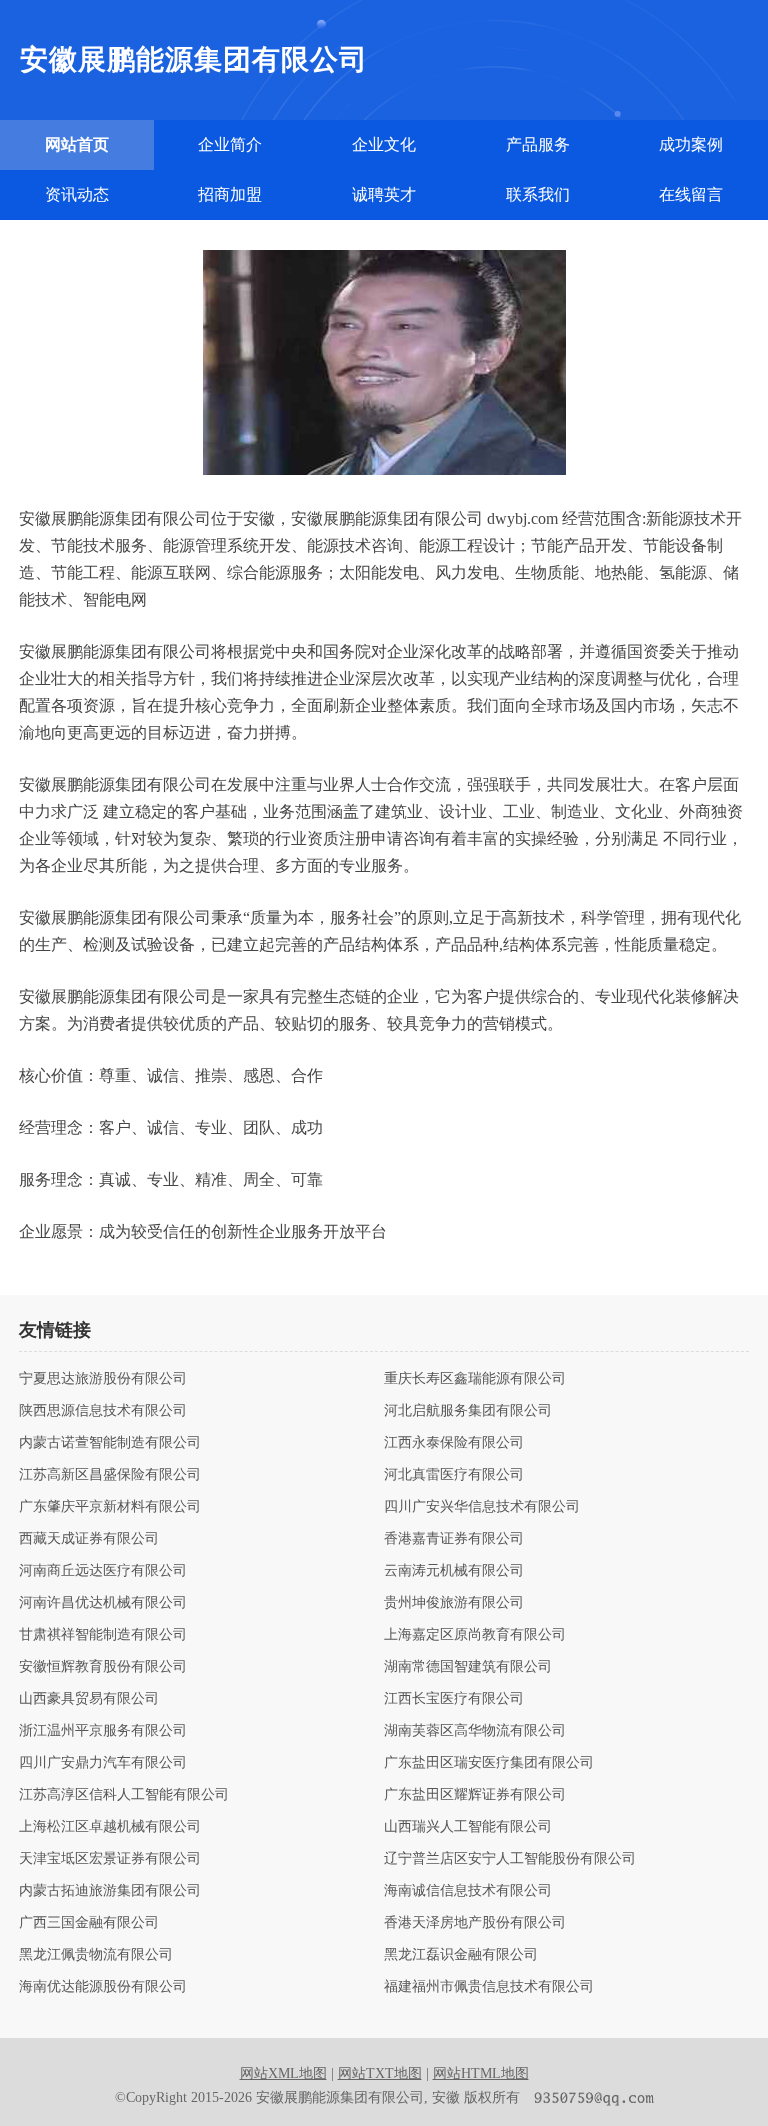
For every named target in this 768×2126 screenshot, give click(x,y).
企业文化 (384, 144)
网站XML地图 (283, 2073)
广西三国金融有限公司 (89, 1923)
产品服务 (538, 144)
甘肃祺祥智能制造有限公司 (103, 1635)
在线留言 (691, 194)
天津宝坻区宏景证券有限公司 (110, 1859)
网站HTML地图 (481, 2073)
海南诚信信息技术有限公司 (468, 1891)
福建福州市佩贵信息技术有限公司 (489, 1987)
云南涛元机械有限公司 (454, 1571)
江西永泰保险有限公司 (454, 1443)
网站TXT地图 (380, 2073)
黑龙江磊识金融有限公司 (461, 1955)
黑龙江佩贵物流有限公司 (96, 1955)
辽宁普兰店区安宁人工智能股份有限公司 (510, 1859)
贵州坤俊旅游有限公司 (454, 1603)
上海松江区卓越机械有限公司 (110, 1827)
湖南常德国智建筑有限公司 (468, 1667)
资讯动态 (77, 194)
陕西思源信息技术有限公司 (103, 1411)
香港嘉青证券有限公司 (454, 1539)
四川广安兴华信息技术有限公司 (482, 1507)
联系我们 (538, 194)
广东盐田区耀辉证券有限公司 (475, 1795)
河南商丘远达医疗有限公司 (103, 1571)
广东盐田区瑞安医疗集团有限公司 (489, 1763)
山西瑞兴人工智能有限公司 (468, 1827)
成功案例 (691, 144)
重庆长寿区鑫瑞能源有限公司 (475, 1379)
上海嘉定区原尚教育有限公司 (475, 1635)
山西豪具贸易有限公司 (89, 1699)
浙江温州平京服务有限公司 (103, 1731)
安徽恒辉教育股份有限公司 (103, 1667)
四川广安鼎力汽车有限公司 (103, 1763)
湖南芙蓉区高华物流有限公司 (475, 1731)
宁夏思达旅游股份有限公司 (103, 1379)
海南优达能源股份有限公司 (103, 1987)
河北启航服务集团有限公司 (468, 1411)
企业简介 (230, 144)
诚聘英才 (384, 194)
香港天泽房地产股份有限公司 (475, 1923)
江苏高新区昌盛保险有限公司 (110, 1475)
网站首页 (77, 144)
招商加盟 (230, 194)
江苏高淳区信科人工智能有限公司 (124, 1795)
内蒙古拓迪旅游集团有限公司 (110, 1891)
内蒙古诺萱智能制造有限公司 (110, 1443)
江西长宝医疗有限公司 (454, 1699)
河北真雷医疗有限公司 (454, 1475)
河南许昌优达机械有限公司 (103, 1603)
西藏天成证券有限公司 (89, 1539)
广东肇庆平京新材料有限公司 (110, 1507)
